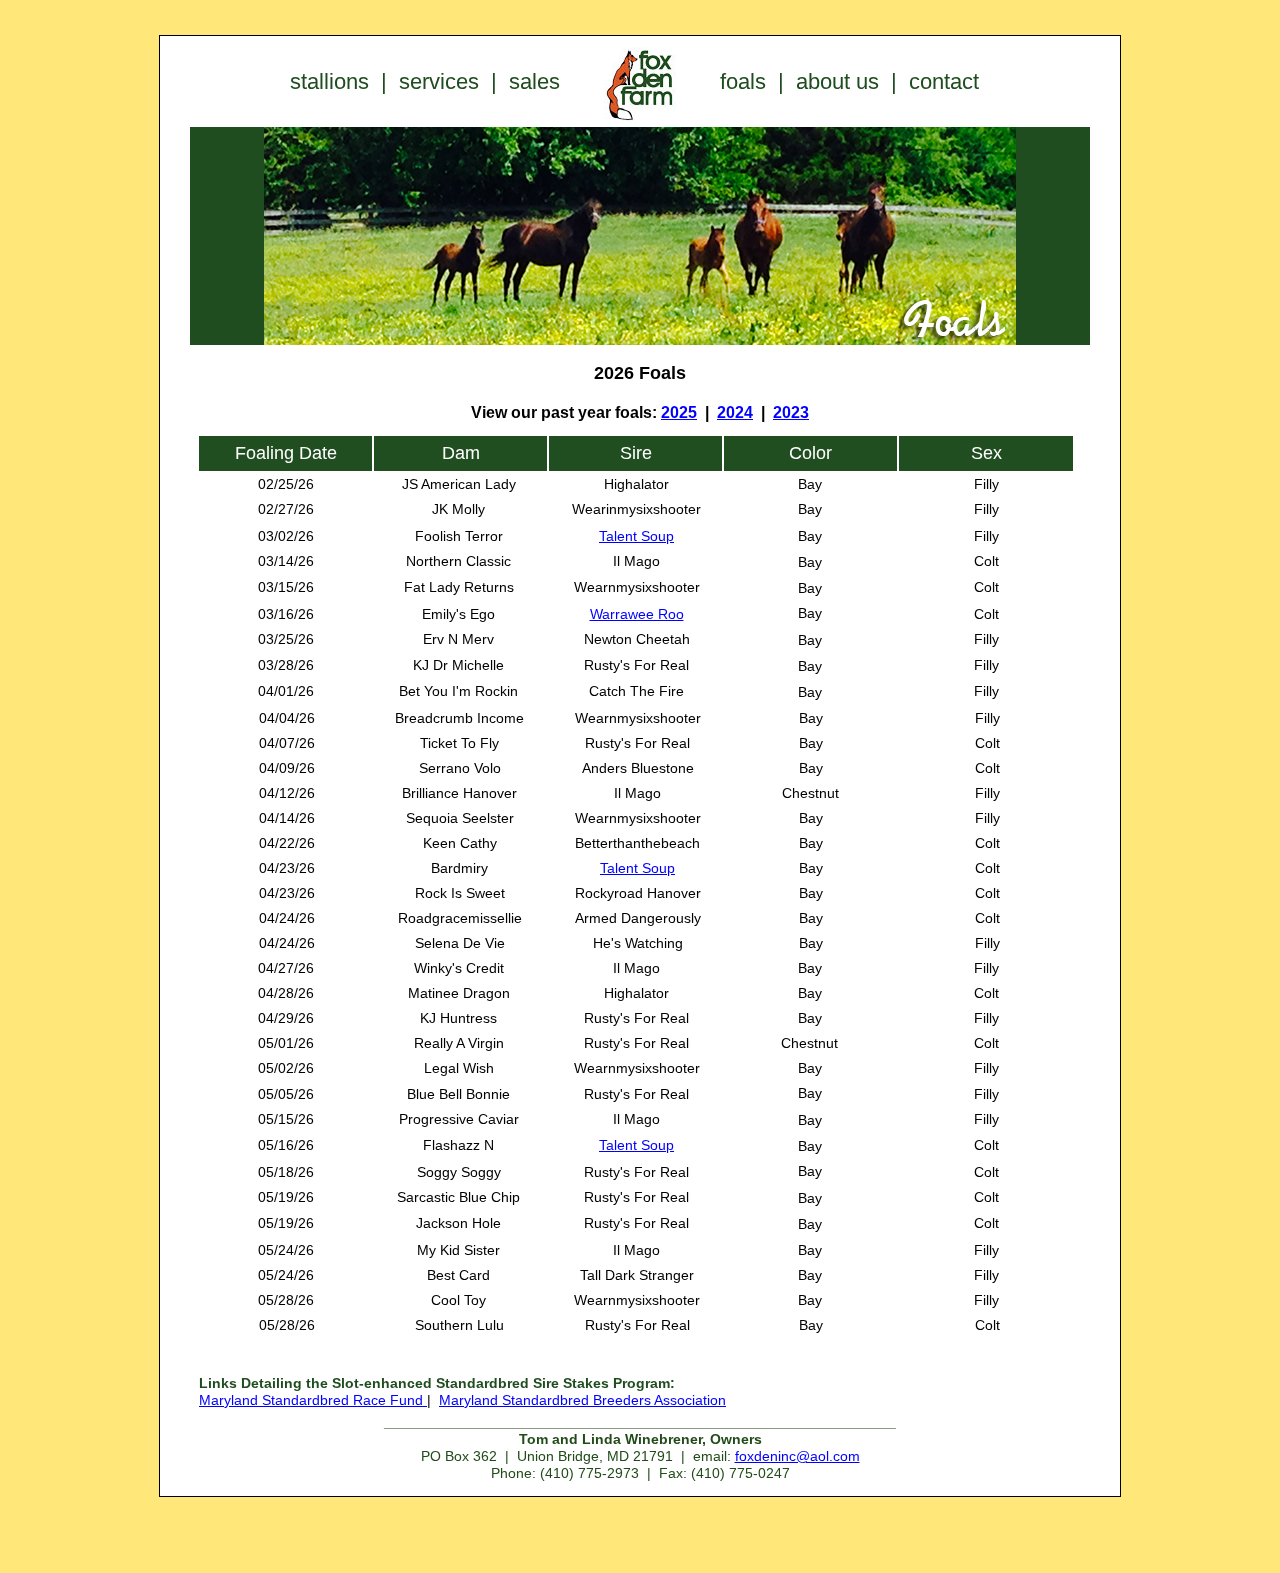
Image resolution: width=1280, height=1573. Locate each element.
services (439, 81)
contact (944, 81)
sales (534, 81)
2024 (735, 412)
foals (743, 81)
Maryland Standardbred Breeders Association (582, 1400)
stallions (329, 81)
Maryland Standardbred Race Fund (313, 1400)
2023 (791, 412)
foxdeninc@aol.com (797, 1456)
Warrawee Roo (637, 614)
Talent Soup (636, 536)
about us (837, 81)
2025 (679, 412)
